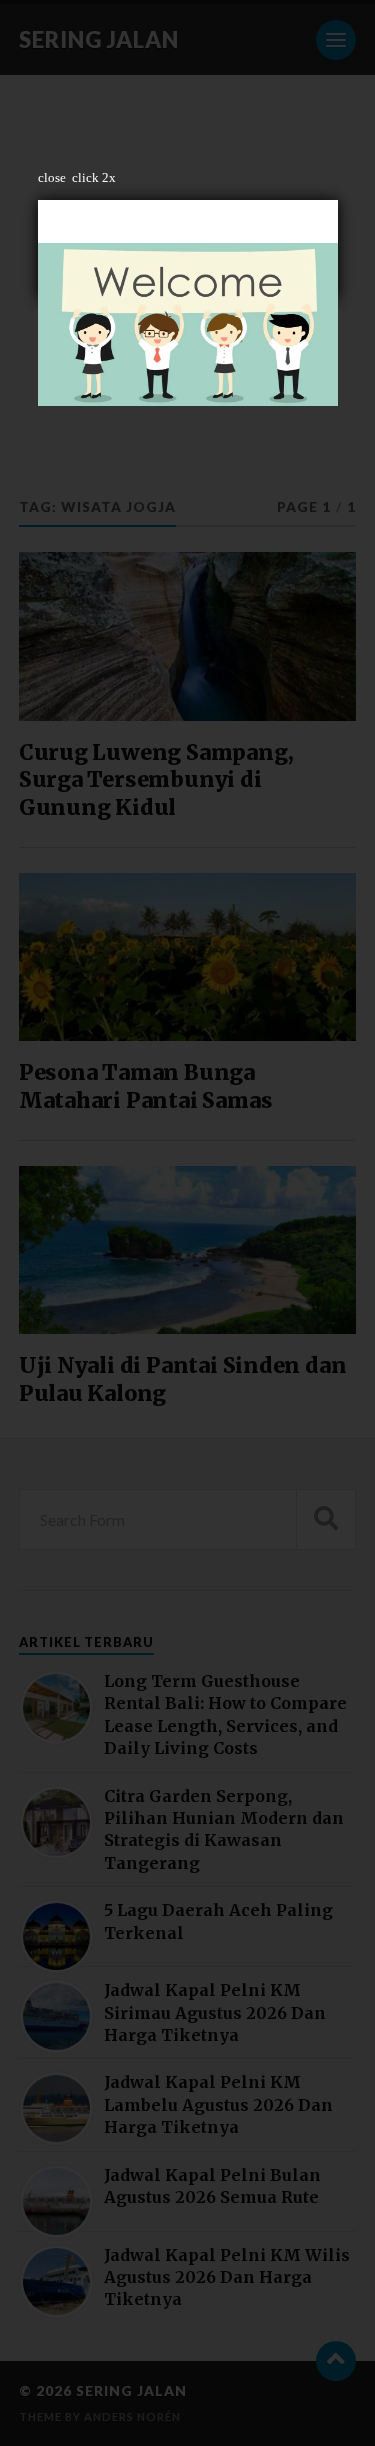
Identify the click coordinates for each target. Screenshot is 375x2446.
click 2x (94, 177)
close (52, 177)
